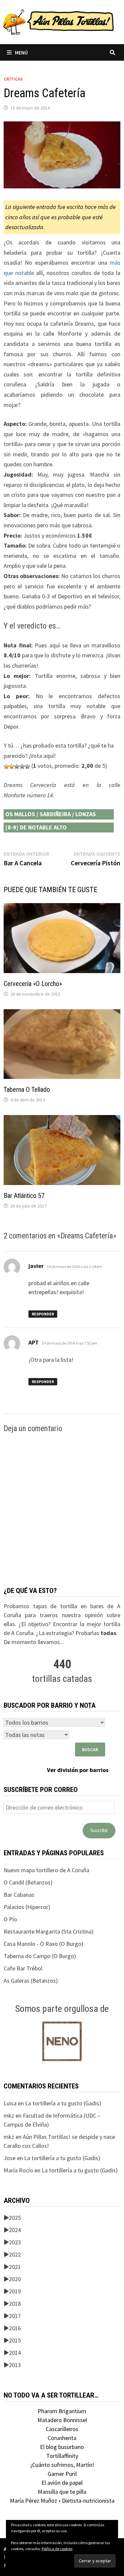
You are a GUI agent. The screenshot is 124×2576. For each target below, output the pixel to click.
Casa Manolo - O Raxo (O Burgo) (43, 1944)
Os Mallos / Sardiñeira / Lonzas (51, 814)
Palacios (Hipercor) (27, 1907)
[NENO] (62, 2041)
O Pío (10, 1919)
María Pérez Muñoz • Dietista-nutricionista (62, 2501)
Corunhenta (62, 2438)
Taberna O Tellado (27, 1090)
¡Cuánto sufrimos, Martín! (62, 2465)
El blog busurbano (62, 2447)
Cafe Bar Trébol (23, 1968)
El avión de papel (62, 2483)
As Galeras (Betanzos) (31, 1981)
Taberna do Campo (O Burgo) (40, 1956)
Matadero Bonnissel (62, 2420)
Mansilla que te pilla (62, 2492)
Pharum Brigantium (62, 2411)
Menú (21, 52)
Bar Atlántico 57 (24, 1196)
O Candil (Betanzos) (28, 1882)
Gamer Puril (62, 2474)
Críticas (13, 79)
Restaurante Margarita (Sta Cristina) (49, 1931)
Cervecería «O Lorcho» (33, 984)
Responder (43, 1314)
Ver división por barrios (78, 1770)
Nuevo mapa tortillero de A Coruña (46, 1870)
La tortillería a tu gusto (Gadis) (63, 2103)
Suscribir (99, 1830)
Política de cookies (57, 2549)
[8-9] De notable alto (36, 827)
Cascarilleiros (62, 2429)
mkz (9, 2115)
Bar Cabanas (19, 1895)
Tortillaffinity (62, 2456)
